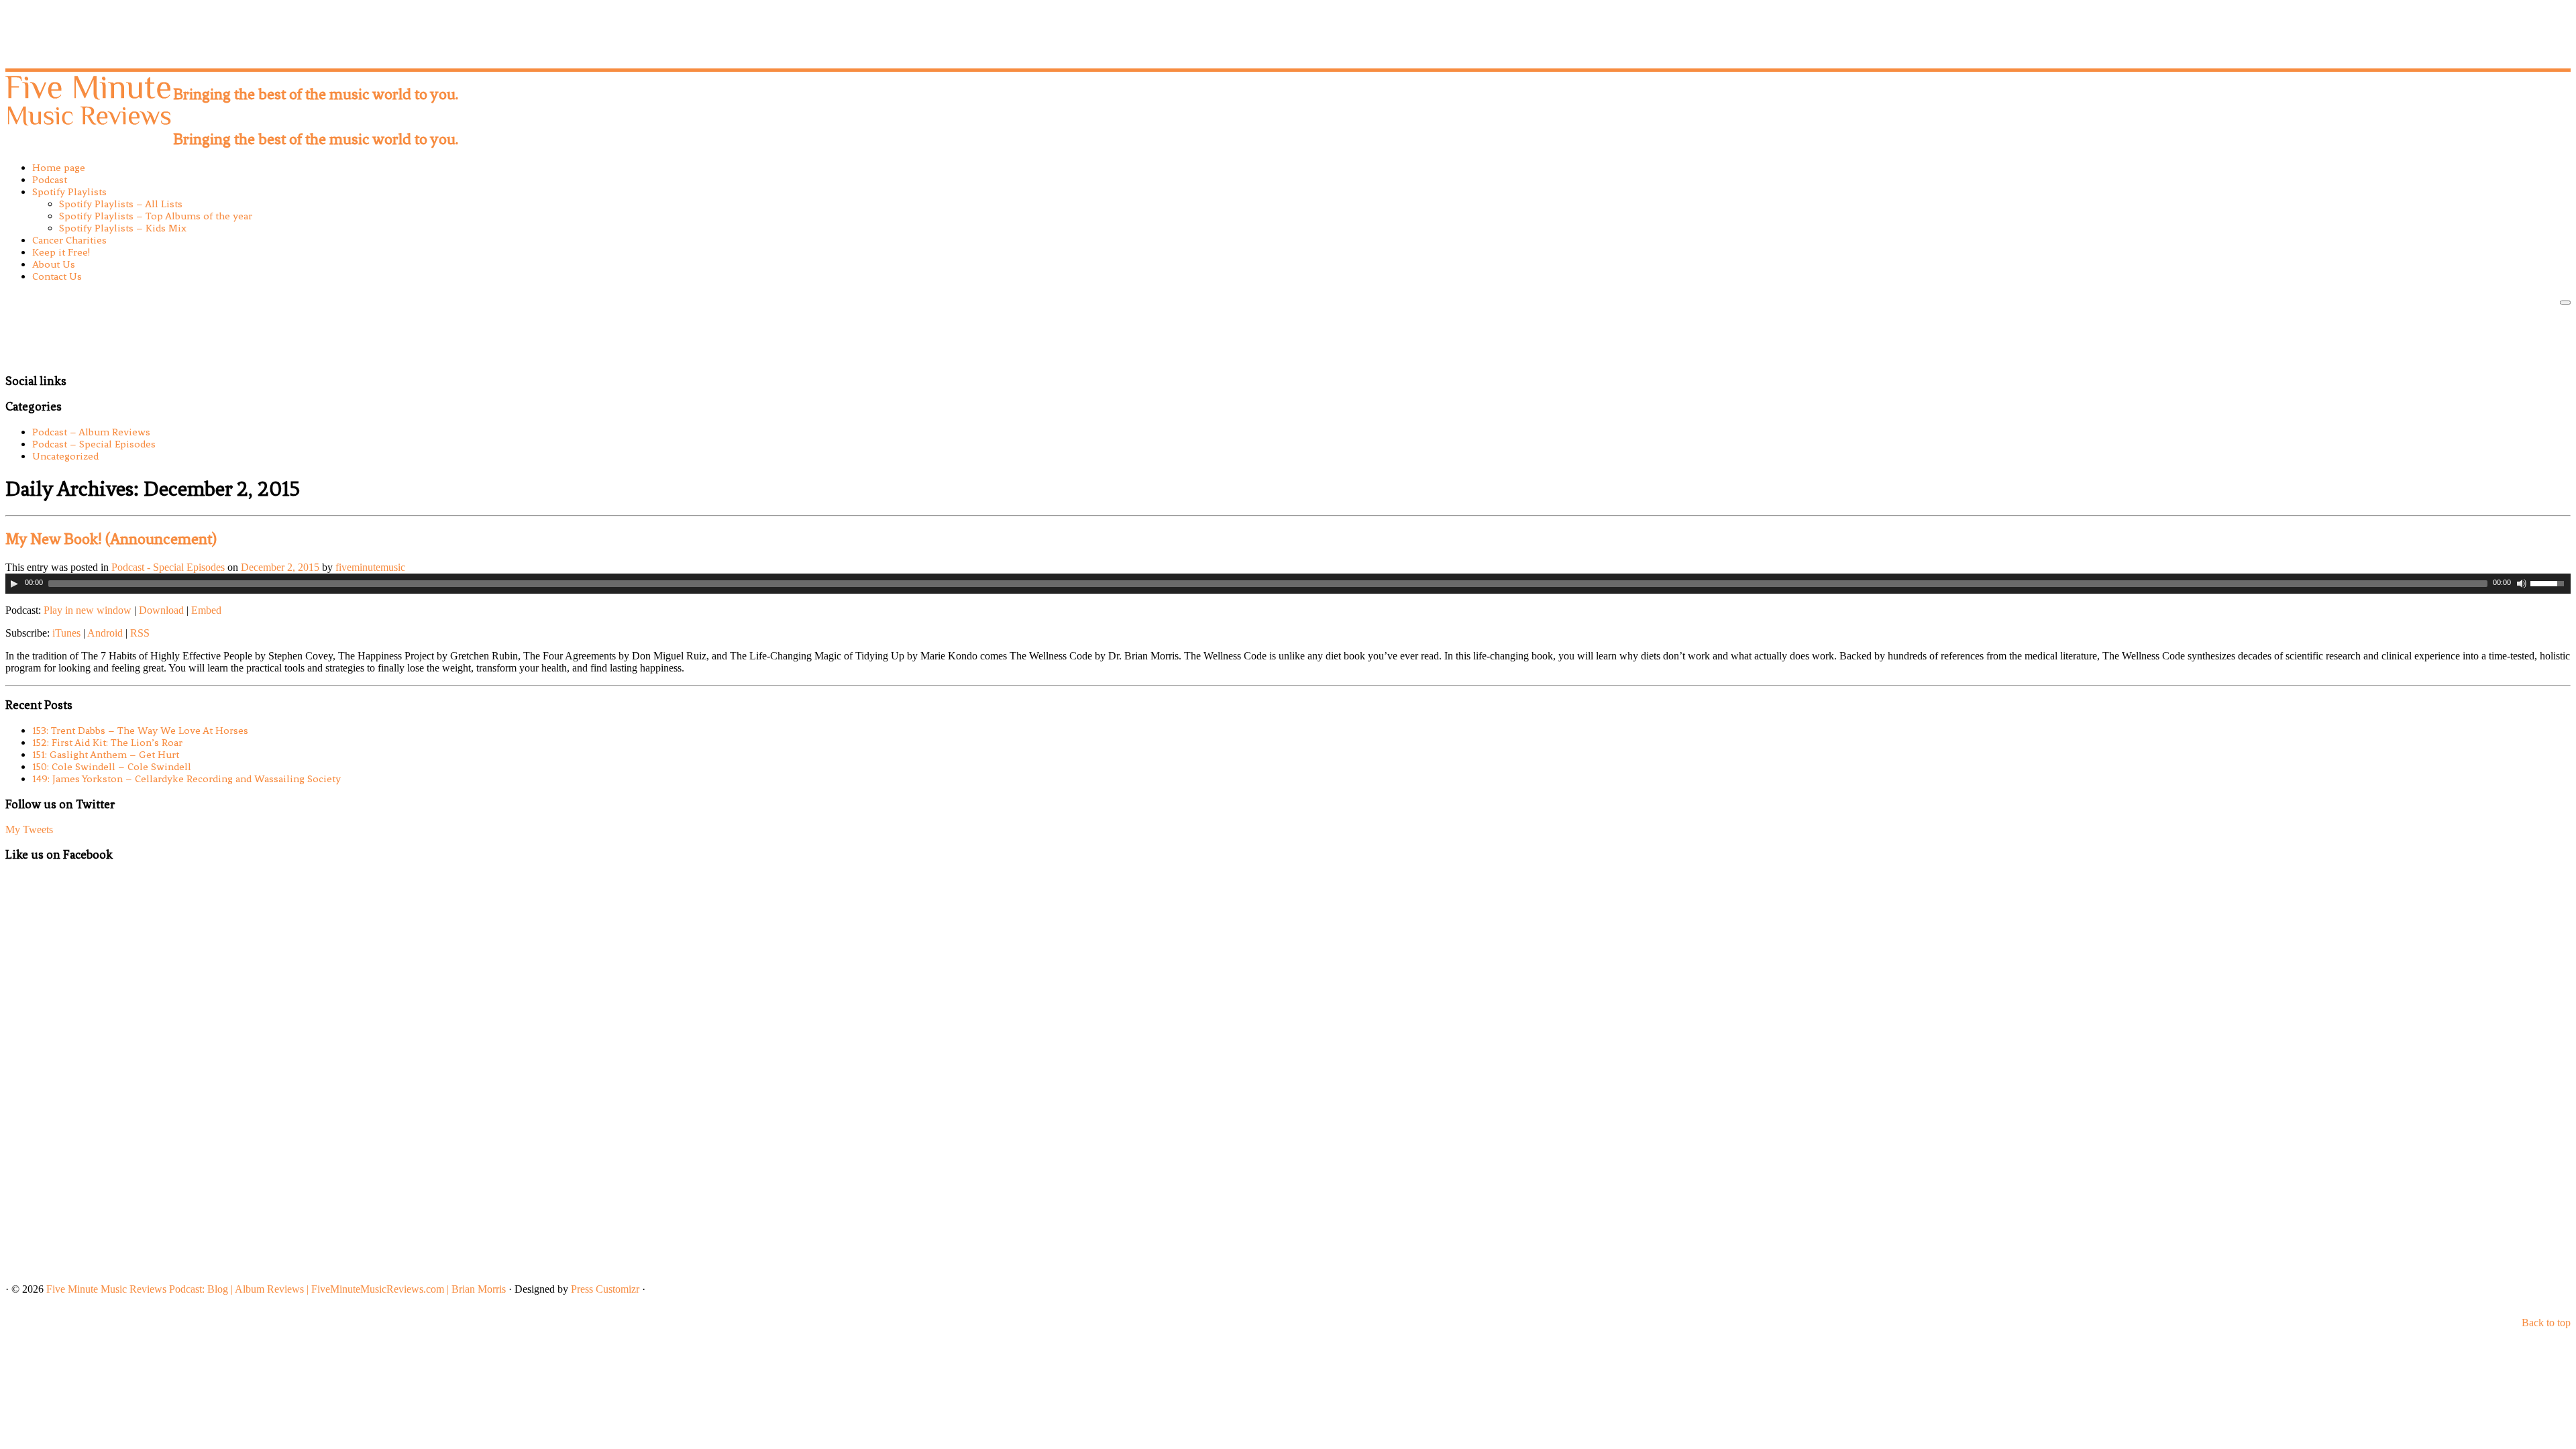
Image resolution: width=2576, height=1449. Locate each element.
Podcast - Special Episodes (169, 567)
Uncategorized (65, 456)
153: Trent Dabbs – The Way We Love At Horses (140, 731)
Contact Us (57, 276)
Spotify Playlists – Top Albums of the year (156, 216)
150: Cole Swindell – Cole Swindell (112, 767)
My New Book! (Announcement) (111, 539)
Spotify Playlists (69, 192)
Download (161, 610)
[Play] (14, 584)
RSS (140, 633)
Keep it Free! (61, 252)
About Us (54, 264)
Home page (59, 168)
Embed (206, 610)
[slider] (2551, 582)
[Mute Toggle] (2522, 584)
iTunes (66, 633)
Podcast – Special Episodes (94, 444)
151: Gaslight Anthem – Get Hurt (106, 755)
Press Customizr (605, 1289)
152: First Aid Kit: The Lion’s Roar (107, 743)
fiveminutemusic (370, 567)
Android (105, 633)
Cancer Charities (69, 240)
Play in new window (88, 610)
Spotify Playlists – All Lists (121, 204)
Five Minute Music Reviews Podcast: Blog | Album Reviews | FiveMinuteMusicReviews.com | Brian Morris (276, 1289)
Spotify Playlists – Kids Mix (123, 228)
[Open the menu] (2565, 303)
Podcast (50, 180)
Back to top (2546, 1323)
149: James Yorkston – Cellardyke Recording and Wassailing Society (186, 779)
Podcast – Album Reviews (91, 432)
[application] (1288, 584)
